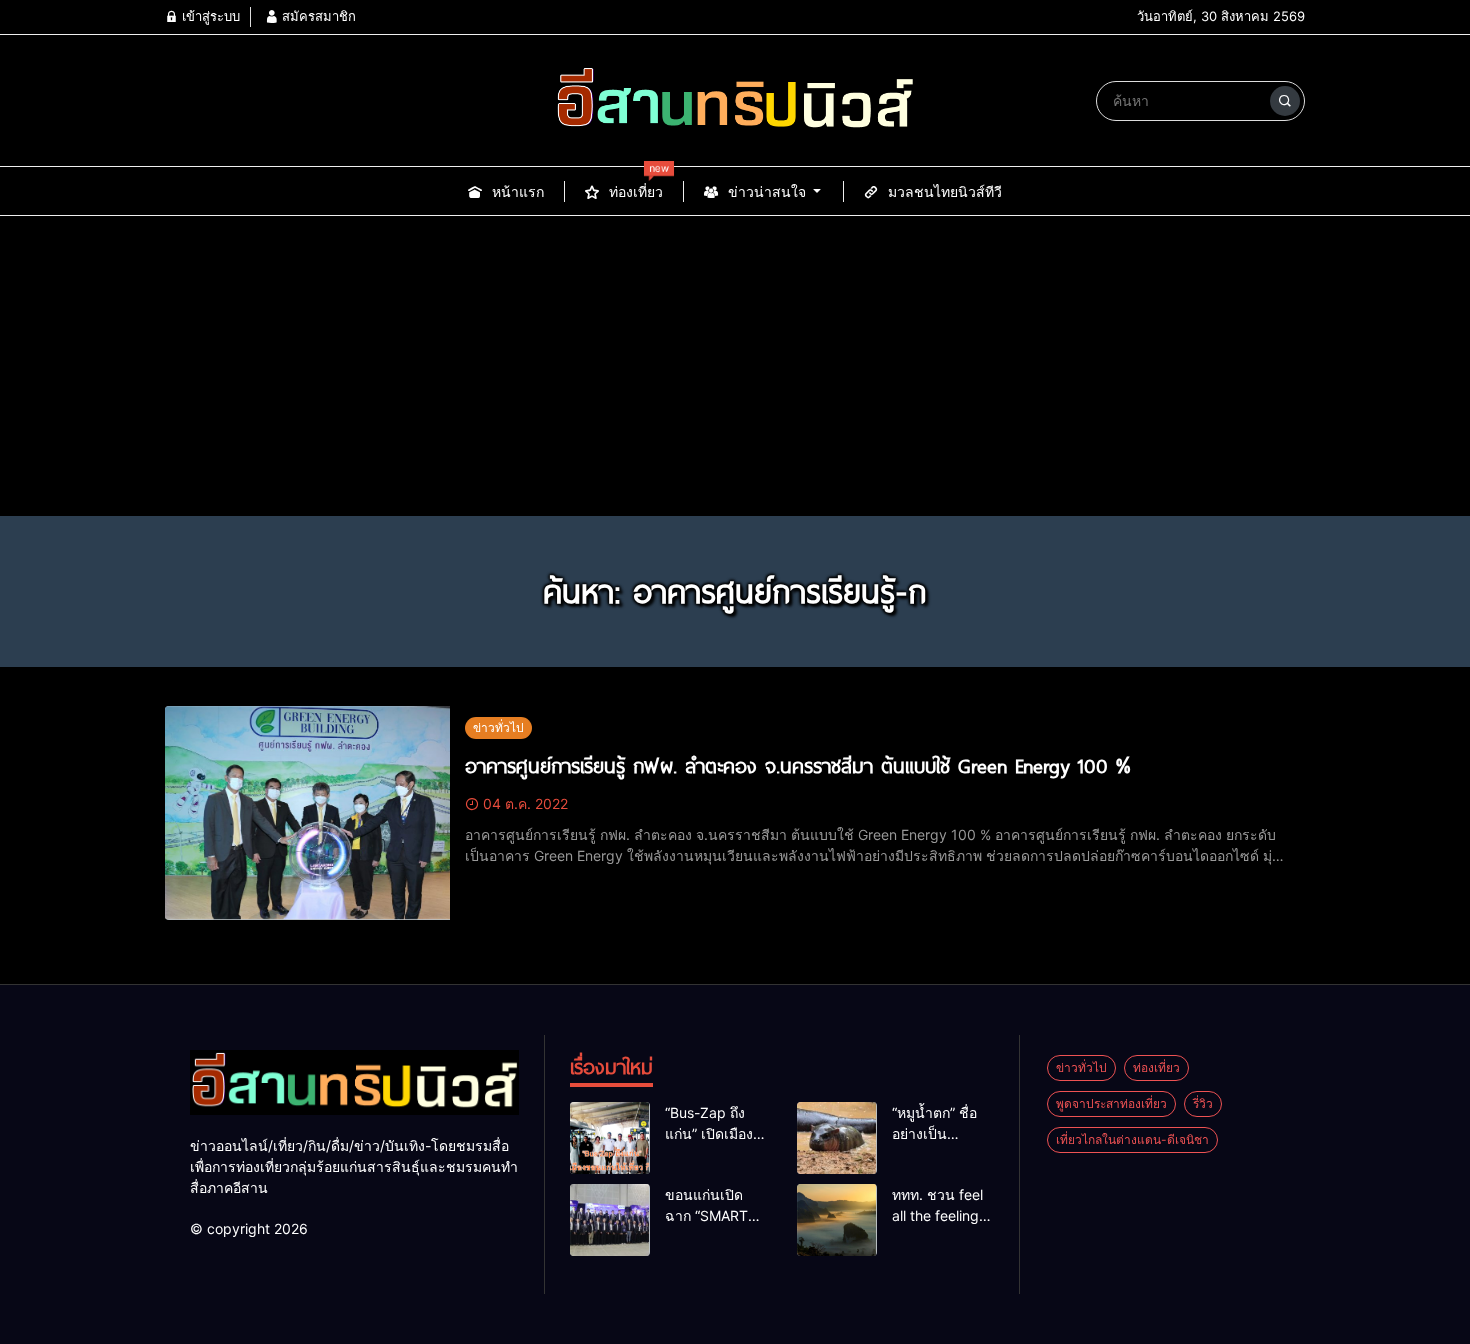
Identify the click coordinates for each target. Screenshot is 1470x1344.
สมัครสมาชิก (317, 16)
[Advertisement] (735, 366)
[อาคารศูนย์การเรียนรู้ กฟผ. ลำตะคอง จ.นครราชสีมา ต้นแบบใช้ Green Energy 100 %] (307, 813)
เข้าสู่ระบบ (209, 16)
